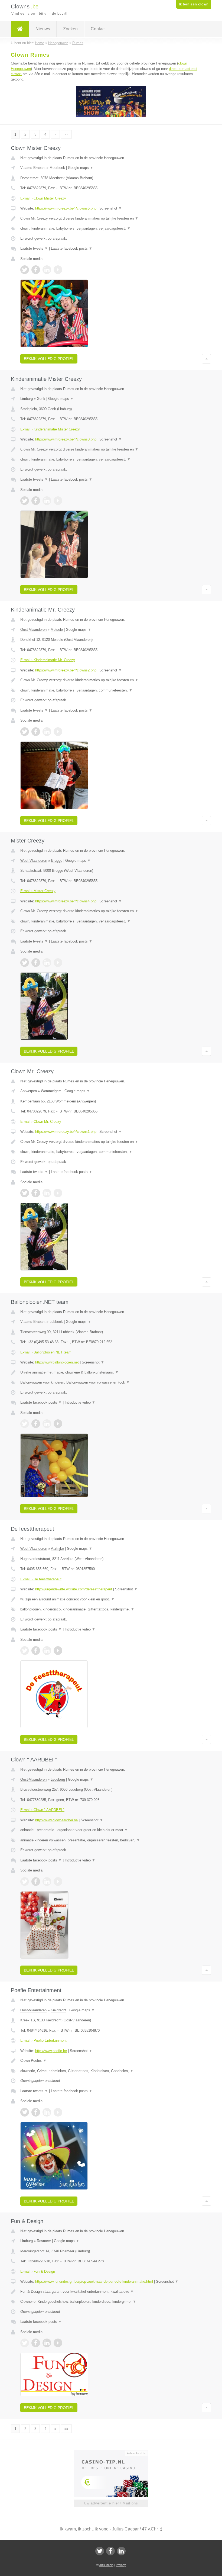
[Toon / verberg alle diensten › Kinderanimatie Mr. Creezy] (111, 690)
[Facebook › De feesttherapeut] (36, 1651)
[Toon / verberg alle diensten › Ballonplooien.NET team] (111, 1382)
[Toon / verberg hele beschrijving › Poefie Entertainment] (111, 2061)
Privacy (121, 2565)
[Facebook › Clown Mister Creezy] (36, 270)
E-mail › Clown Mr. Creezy (41, 1122)
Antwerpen (29, 1091)
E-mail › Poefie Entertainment (43, 2040)
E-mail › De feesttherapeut (41, 1579)
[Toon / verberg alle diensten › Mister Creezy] (111, 921)
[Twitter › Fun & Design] (25, 2343)
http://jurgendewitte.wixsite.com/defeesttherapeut (74, 1589)
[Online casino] (115, 2453)
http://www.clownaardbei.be (56, 1820)
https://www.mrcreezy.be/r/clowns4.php (66, 901)
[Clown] (20, 29)
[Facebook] (110, 2551)
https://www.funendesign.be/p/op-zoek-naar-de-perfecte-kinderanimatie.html (94, 2281)
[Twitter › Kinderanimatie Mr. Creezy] (25, 732)
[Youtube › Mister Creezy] (58, 963)
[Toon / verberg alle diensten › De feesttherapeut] (111, 1609)
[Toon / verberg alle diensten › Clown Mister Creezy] (111, 229)
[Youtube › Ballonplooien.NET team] (58, 1424)
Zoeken (70, 29)
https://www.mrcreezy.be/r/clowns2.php (66, 670)
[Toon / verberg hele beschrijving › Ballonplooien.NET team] (111, 1372)
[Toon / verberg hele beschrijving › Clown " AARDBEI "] (111, 1830)
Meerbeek (57, 168)
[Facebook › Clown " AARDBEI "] (36, 1882)
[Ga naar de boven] (206, 359)
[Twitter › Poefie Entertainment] (25, 2112)
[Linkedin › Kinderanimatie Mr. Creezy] (47, 732)
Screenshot (111, 208)
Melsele (57, 630)
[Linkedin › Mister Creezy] (47, 963)
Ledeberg (58, 1779)
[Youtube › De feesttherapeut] (58, 1651)
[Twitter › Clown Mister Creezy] (25, 270)
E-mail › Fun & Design (38, 2271)
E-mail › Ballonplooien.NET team (46, 1352)
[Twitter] (100, 2551)
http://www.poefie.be (51, 2051)
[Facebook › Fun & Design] (36, 2343)
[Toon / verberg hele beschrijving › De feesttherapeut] (111, 1599)
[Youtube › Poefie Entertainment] (58, 2112)
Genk (41, 399)
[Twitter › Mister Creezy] (25, 963)
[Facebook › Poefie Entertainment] (36, 2112)
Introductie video (80, 1402)
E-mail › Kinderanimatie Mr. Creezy (48, 660)
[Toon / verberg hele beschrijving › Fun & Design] (111, 2292)
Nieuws (43, 29)
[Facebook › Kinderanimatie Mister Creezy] (36, 501)
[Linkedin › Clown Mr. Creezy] (47, 1193)
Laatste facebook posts (72, 248)
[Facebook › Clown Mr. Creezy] (36, 1193)
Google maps (81, 168)
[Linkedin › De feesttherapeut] (47, 1651)
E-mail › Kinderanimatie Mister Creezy (50, 429)
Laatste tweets (34, 248)
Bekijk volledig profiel (49, 359)
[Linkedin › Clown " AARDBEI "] (47, 1882)
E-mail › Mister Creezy (38, 891)
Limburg (27, 399)
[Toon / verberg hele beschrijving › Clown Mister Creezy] (111, 218)
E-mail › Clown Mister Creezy (43, 198)
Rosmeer (44, 2241)
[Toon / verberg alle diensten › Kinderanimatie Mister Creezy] (111, 459)
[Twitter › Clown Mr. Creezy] (25, 1193)
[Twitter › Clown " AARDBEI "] (25, 1882)
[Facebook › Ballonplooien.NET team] (36, 1424)
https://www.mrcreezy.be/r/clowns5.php (66, 208)
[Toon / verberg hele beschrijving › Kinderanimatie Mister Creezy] (111, 449)
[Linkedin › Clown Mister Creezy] (47, 270)
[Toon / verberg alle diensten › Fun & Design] (111, 2302)
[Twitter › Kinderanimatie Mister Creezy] (25, 501)
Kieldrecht (58, 2010)
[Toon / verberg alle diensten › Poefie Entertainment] (111, 2071)
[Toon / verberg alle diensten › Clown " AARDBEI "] (111, 1840)
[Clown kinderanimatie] (111, 116)
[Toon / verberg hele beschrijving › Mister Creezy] (111, 911)
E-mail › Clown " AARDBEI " (42, 1810)
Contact (98, 29)
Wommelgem (51, 1091)
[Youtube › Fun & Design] (58, 2343)
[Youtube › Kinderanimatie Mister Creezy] (58, 501)
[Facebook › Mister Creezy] (36, 963)
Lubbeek (56, 1322)
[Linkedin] (121, 2551)
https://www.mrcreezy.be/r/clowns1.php (66, 1132)
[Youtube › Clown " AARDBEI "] (58, 1882)
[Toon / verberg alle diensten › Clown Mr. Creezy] (111, 1152)
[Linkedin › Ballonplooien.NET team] (47, 1424)
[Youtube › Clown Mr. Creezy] (58, 1193)
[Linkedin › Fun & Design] (47, 2343)
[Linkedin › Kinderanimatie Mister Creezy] (47, 501)
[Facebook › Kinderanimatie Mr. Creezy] (36, 732)
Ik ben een (194, 4)
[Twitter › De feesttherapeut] (25, 1651)
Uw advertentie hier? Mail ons (111, 2503)
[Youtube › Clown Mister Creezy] (58, 270)
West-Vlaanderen (34, 861)
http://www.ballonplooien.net (57, 1362)
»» (66, 134)
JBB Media (106, 2565)
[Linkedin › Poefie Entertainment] (47, 2112)
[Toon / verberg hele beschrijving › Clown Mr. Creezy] (111, 1142)
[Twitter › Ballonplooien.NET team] (25, 1424)
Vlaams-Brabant (33, 168)
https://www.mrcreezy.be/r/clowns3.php (66, 439)
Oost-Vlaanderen (33, 630)
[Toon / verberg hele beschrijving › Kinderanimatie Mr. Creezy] (111, 680)
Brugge (57, 861)
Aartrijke (57, 1549)
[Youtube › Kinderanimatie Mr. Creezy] (58, 732)
